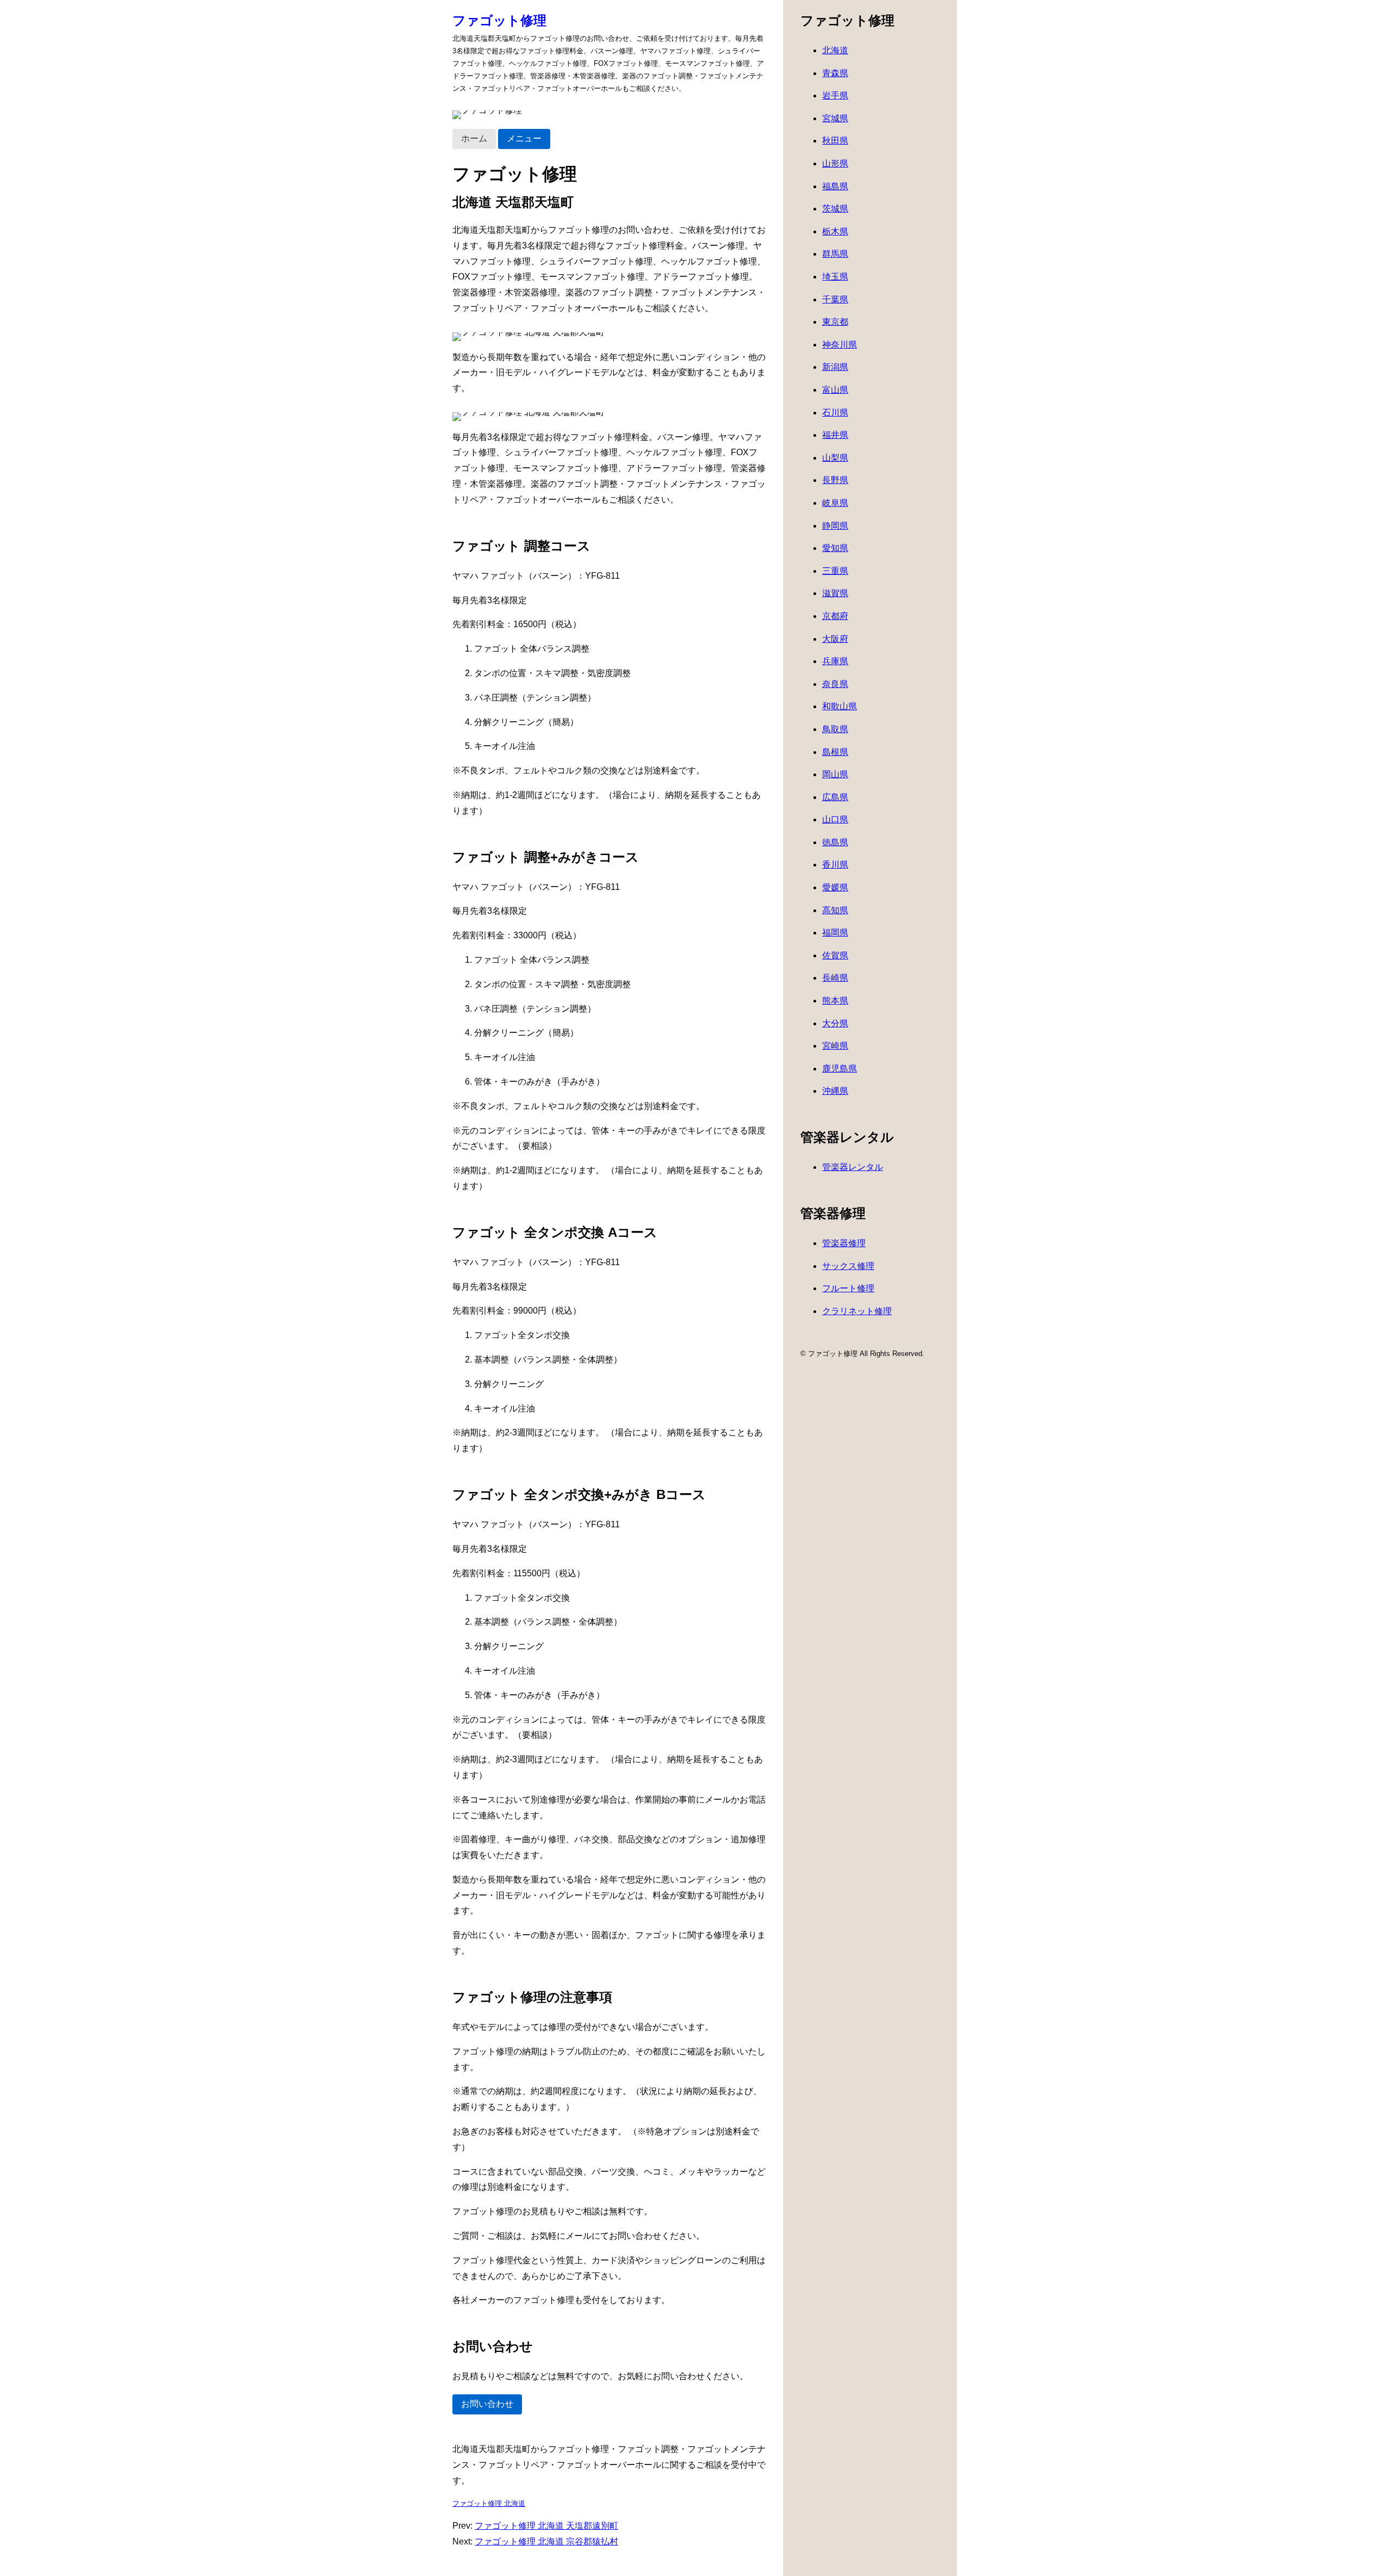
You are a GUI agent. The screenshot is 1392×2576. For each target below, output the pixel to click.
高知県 (835, 910)
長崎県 (835, 978)
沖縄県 (835, 1091)
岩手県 (835, 95)
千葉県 (835, 299)
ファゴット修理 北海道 (489, 2503)
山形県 (835, 163)
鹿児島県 (840, 1069)
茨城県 (835, 209)
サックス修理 (848, 1266)
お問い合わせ (487, 2404)
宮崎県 (835, 1046)
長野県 (835, 480)
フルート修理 (848, 1288)
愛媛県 (835, 887)
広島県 (835, 797)
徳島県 (835, 842)
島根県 (835, 752)
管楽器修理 (844, 1243)
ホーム (474, 138)
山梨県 (835, 458)
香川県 (835, 865)
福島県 (835, 186)
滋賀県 (835, 593)
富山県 (835, 390)
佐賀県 (835, 955)
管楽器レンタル (853, 1167)
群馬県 (835, 254)
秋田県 (835, 141)
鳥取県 (835, 729)
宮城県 (835, 118)
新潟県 (835, 367)
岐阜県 (835, 503)
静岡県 (835, 526)
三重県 (835, 571)
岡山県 (835, 774)
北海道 (835, 50)
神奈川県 (840, 345)
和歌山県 (840, 706)
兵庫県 (835, 661)
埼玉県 (835, 277)
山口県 (835, 819)
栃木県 (835, 231)
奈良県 (835, 684)
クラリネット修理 (857, 1311)
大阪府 (835, 639)
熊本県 (835, 1001)
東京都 (835, 322)
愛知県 (835, 548)
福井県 (835, 435)
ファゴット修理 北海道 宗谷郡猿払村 (546, 2541)
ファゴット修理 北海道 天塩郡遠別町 (546, 2526)
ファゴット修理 (499, 20)
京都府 (835, 616)
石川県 (835, 413)
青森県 (835, 73)
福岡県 (835, 933)
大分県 (835, 1023)
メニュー (524, 138)
